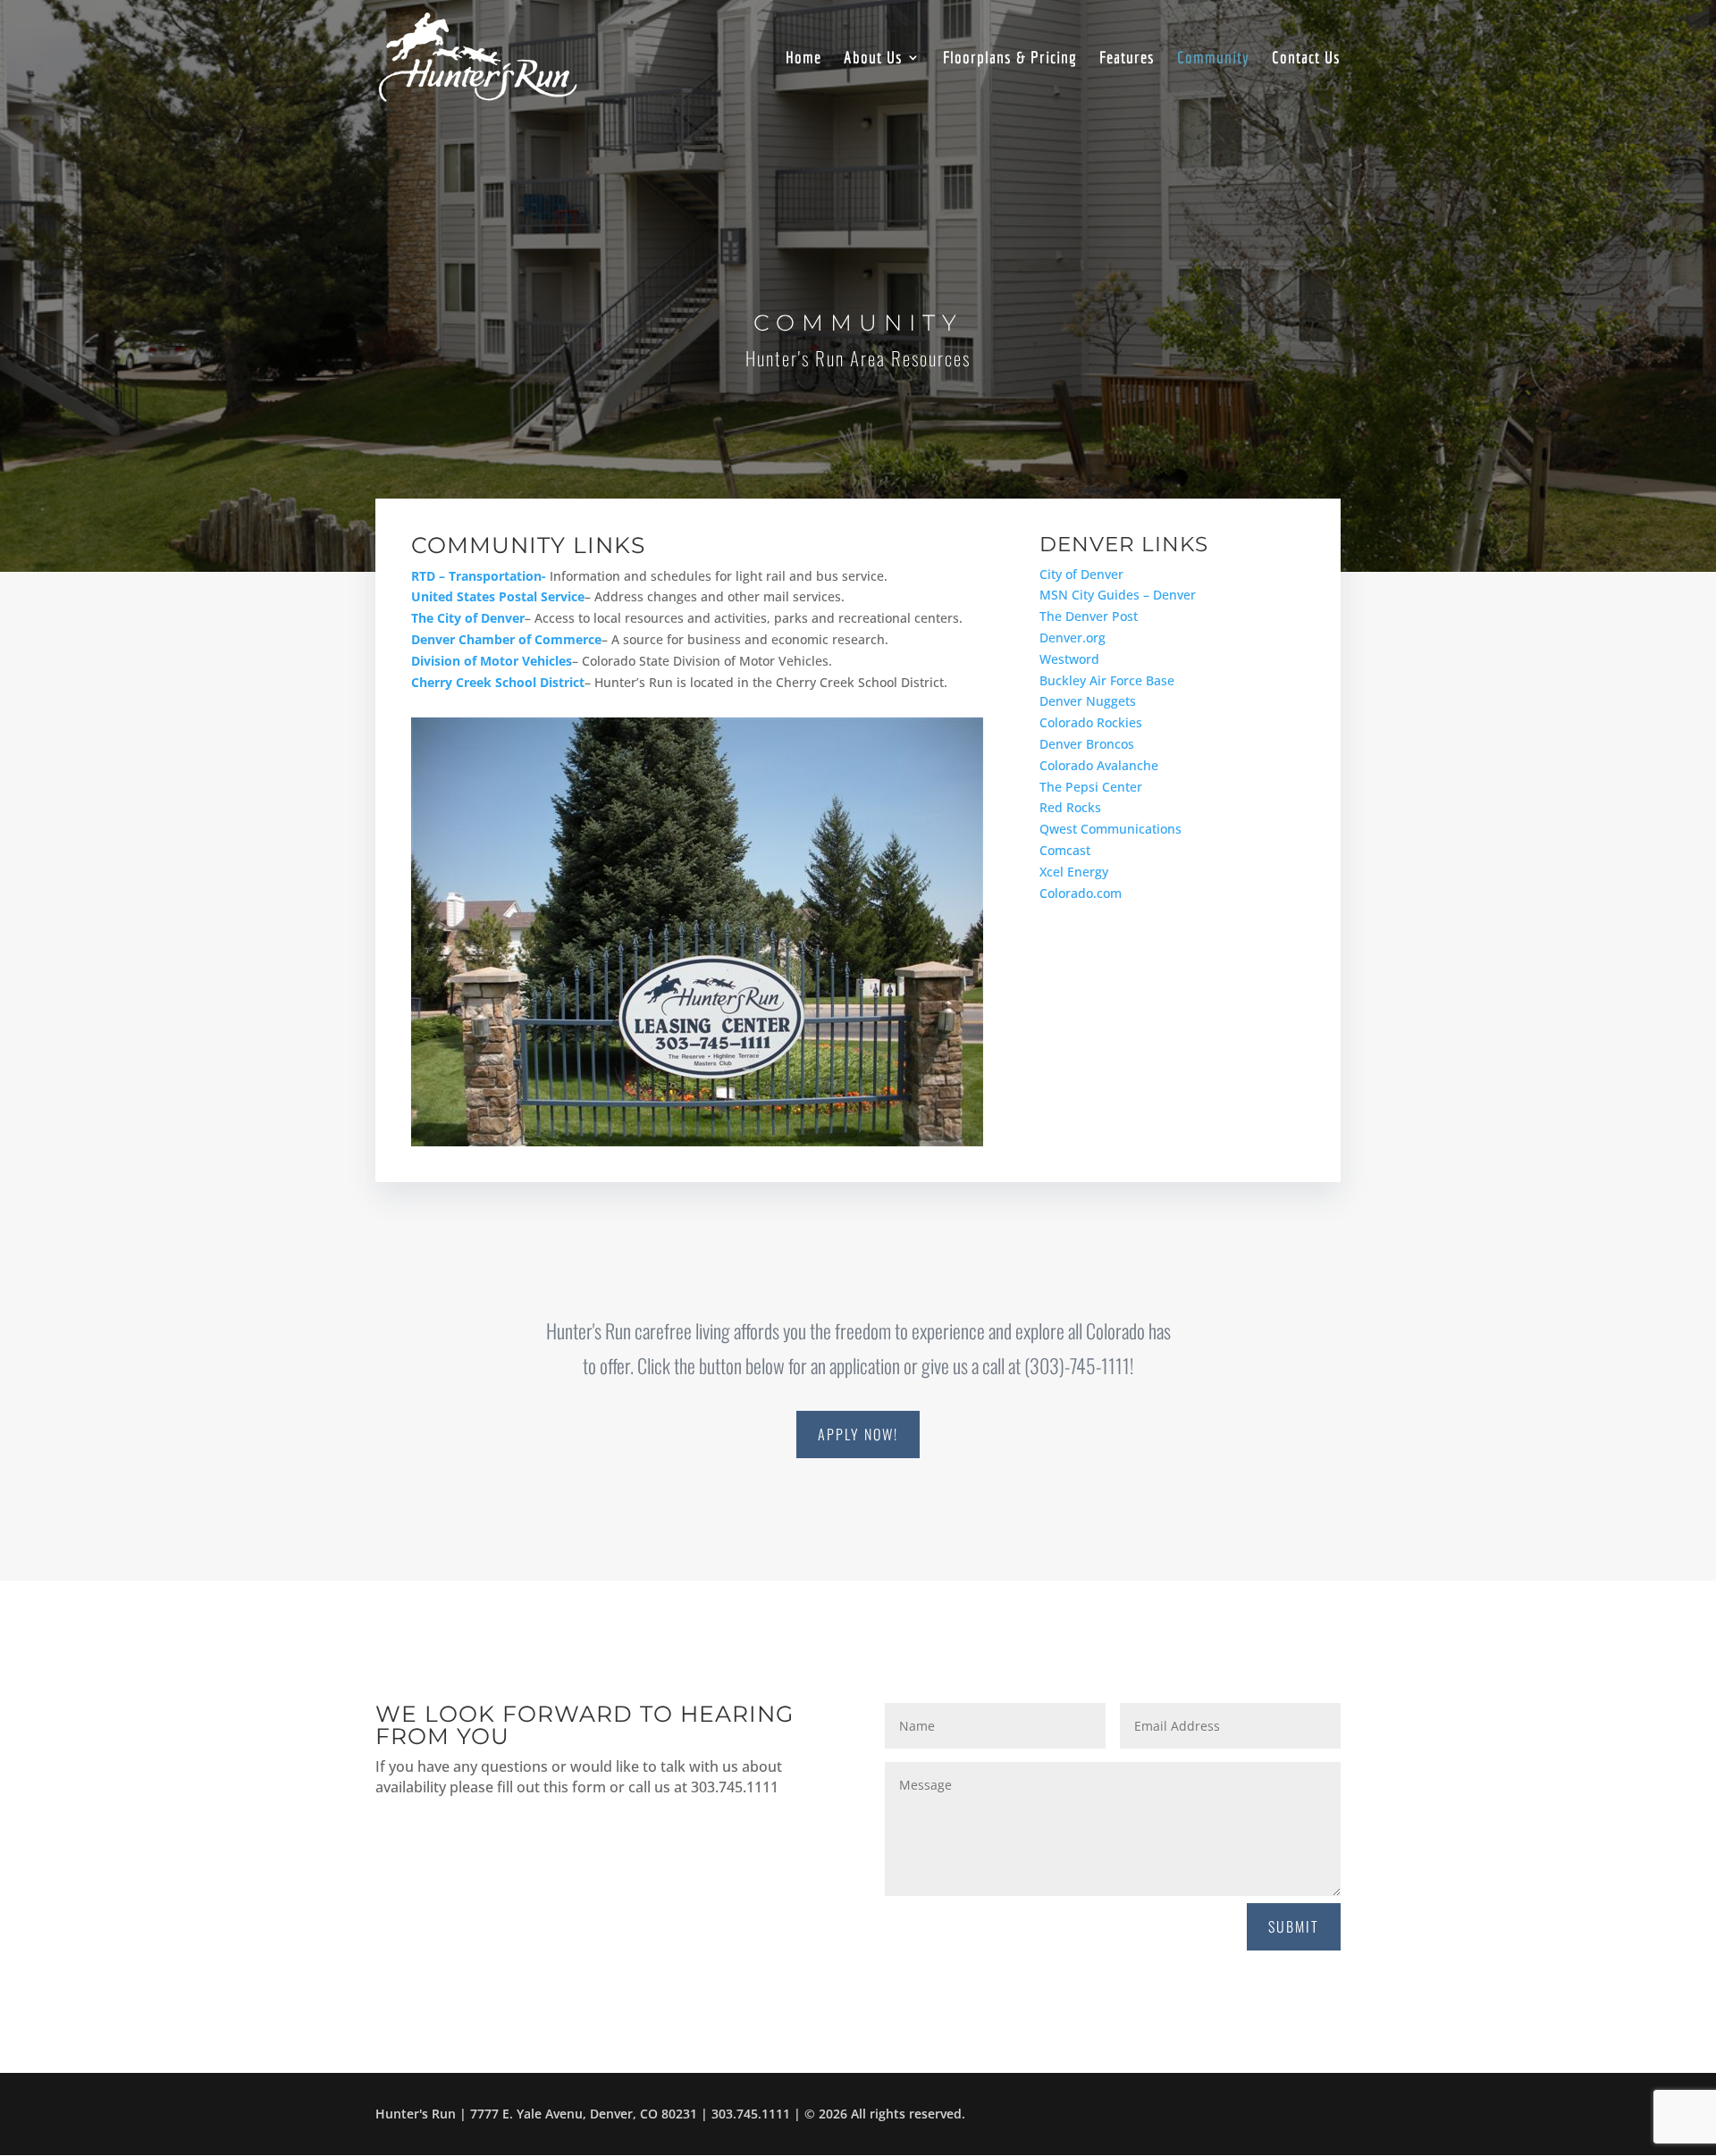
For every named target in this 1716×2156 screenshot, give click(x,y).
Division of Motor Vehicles (492, 661)
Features (1127, 59)
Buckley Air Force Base (1107, 680)
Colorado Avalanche (1099, 765)
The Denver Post (1089, 616)
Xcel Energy (1074, 872)
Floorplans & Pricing (1010, 59)
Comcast (1065, 850)
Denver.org (1072, 638)
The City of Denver (468, 618)
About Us (873, 59)
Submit (1294, 1926)
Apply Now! (858, 1434)
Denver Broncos (1087, 744)
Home (803, 59)
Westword (1069, 659)
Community (1213, 59)
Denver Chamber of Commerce (506, 639)
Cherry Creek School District (498, 682)
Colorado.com (1081, 893)
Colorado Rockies (1091, 722)
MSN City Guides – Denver (1118, 595)
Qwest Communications (1110, 829)
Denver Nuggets (1088, 701)
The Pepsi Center (1091, 787)
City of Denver (1081, 574)
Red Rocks (1070, 807)
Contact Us (1306, 59)
